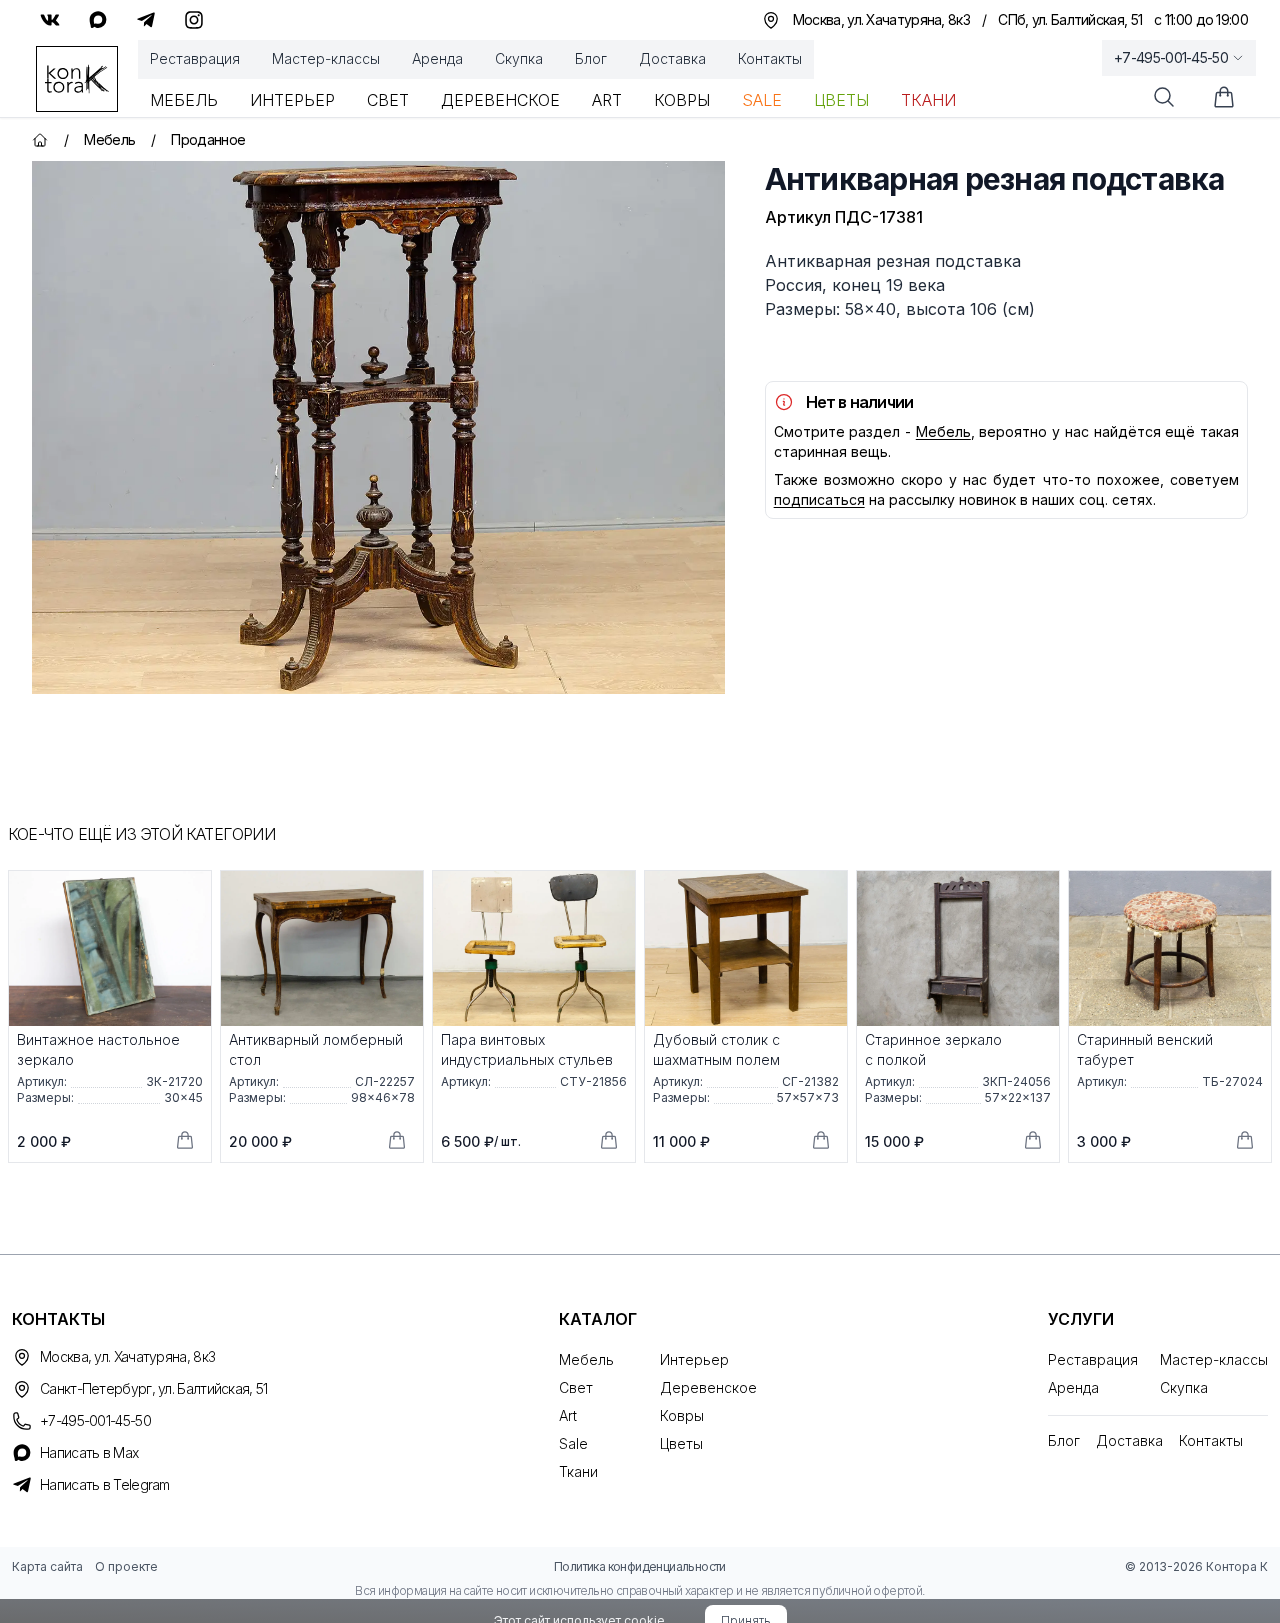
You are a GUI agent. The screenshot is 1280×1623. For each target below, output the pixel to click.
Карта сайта (47, 1566)
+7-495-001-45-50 (1171, 57)
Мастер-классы (326, 58)
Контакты (770, 58)
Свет (388, 100)
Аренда (437, 58)
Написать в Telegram (105, 1484)
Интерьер (292, 100)
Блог (591, 58)
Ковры (682, 100)
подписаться (819, 499)
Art (607, 100)
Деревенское (500, 100)
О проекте (126, 1566)
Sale (762, 100)
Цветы (841, 100)
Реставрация (195, 58)
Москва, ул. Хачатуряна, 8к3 (127, 1356)
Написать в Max (89, 1452)
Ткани (928, 100)
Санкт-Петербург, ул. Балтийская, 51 (154, 1388)
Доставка (672, 58)
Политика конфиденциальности (640, 1566)
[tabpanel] (378, 427)
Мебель (184, 100)
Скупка (519, 58)
